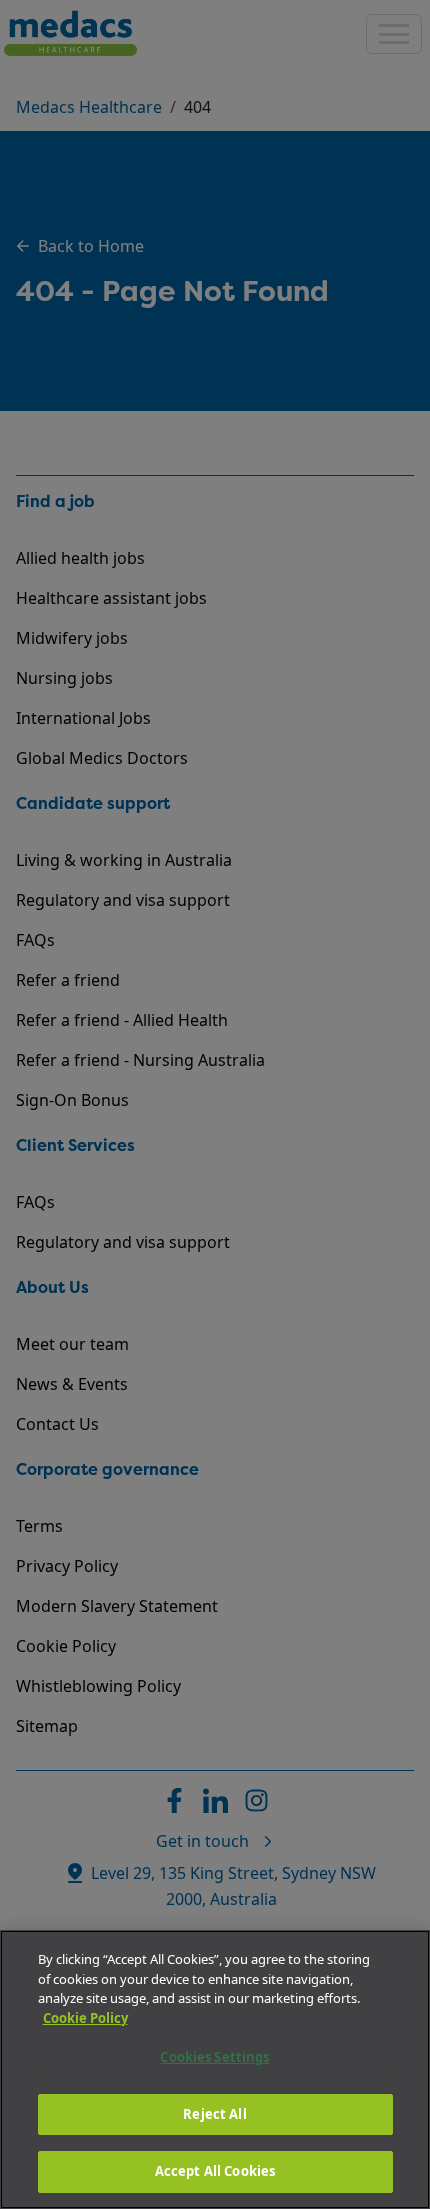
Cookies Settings (214, 2057)
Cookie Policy (85, 2018)
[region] (215, 2069)
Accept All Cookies (215, 2171)
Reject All (214, 2114)
